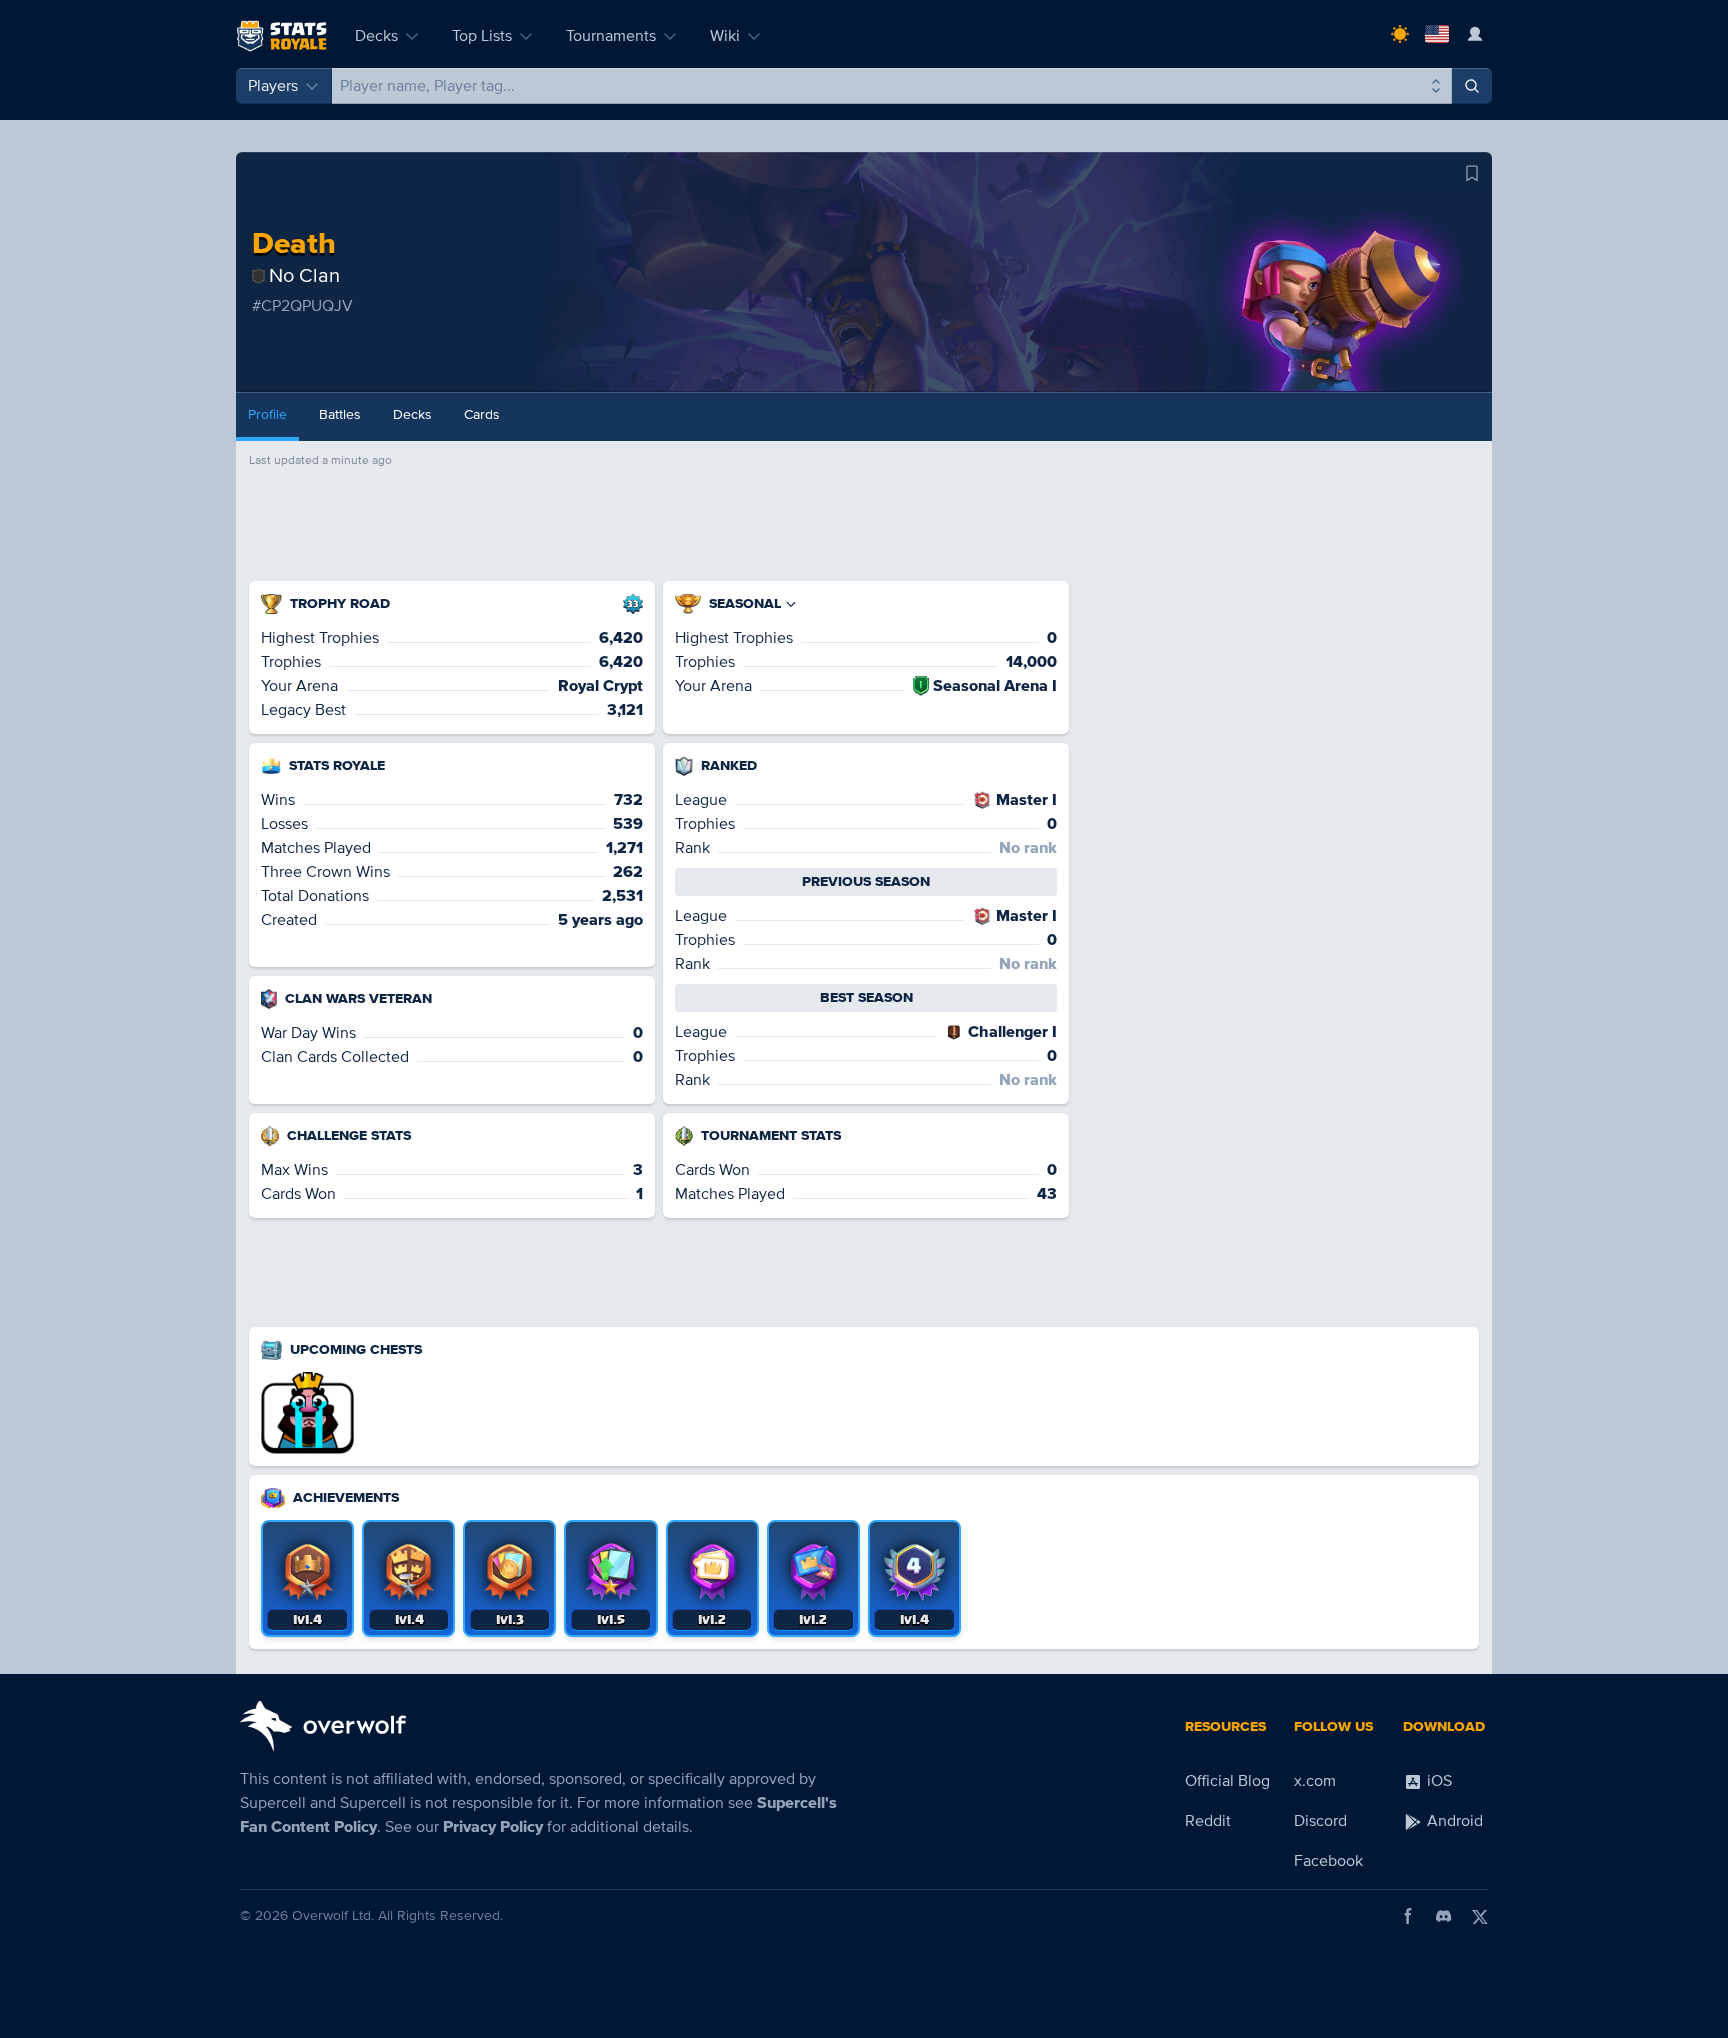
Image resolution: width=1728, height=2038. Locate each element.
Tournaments (611, 36)
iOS (1437, 1781)
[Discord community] (1444, 1916)
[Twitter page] (1480, 1916)
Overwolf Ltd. (333, 1915)
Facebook (1328, 1861)
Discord (1320, 1821)
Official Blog (1227, 1781)
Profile (267, 414)
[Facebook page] (1408, 1916)
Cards (482, 414)
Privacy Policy (493, 1827)
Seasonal (745, 603)
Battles (340, 414)
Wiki (725, 36)
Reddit (1208, 1821)
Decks (376, 36)
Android (1453, 1821)
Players (273, 86)
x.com (1315, 1781)
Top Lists (482, 36)
